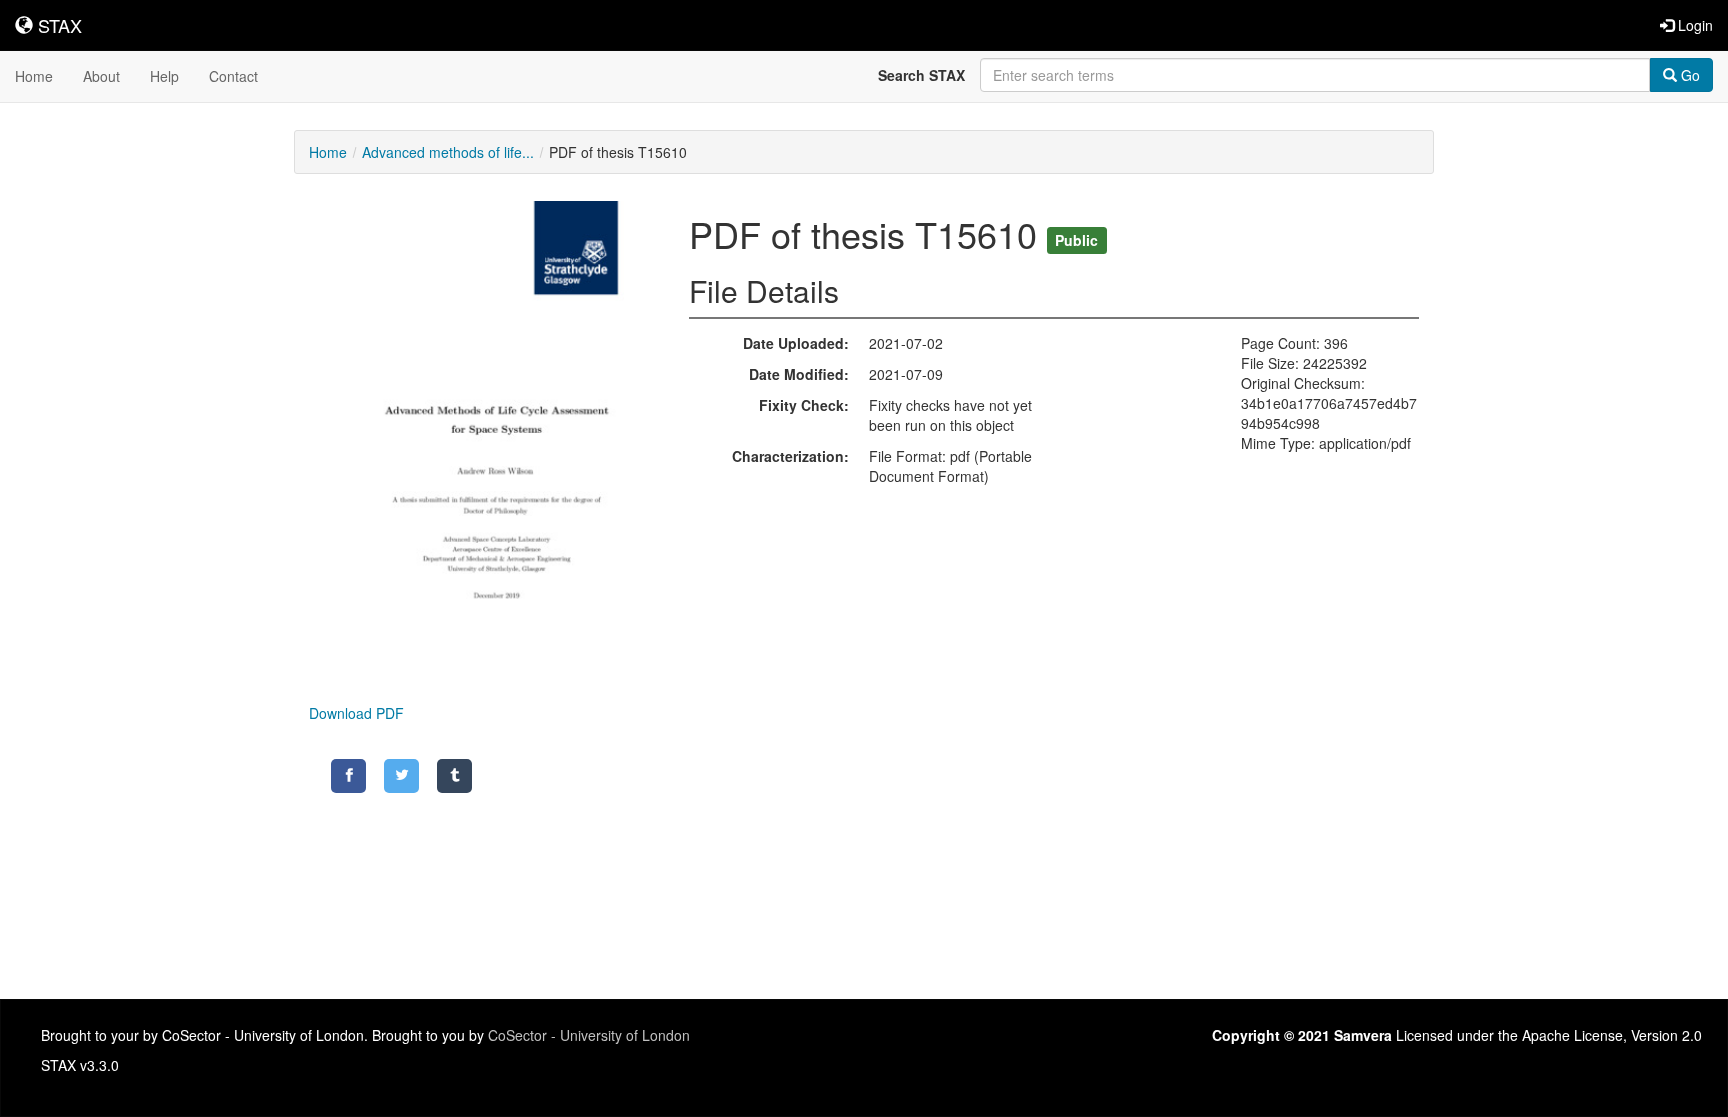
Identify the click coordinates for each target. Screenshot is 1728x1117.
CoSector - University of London (589, 1035)
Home (34, 76)
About (101, 76)
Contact (233, 76)
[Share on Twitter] (401, 776)
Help (164, 76)
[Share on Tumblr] (454, 776)
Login (1693, 25)
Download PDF (356, 713)
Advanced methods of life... (448, 152)
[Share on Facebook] (348, 776)
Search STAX (921, 75)
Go (1688, 75)
